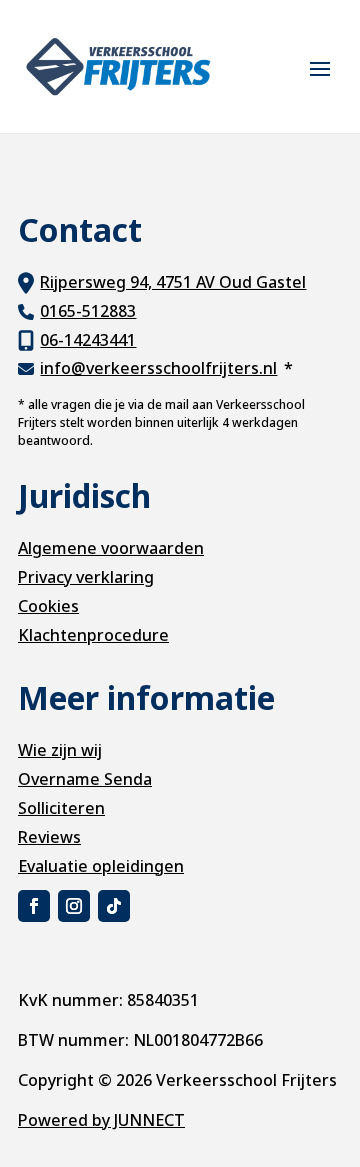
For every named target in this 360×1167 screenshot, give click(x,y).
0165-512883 (88, 311)
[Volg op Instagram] (74, 906)
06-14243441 (88, 340)
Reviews (49, 837)
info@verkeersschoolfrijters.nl (158, 368)
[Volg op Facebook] (34, 906)
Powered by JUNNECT (101, 1120)
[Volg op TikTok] (114, 906)
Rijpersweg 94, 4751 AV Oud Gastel (173, 282)
